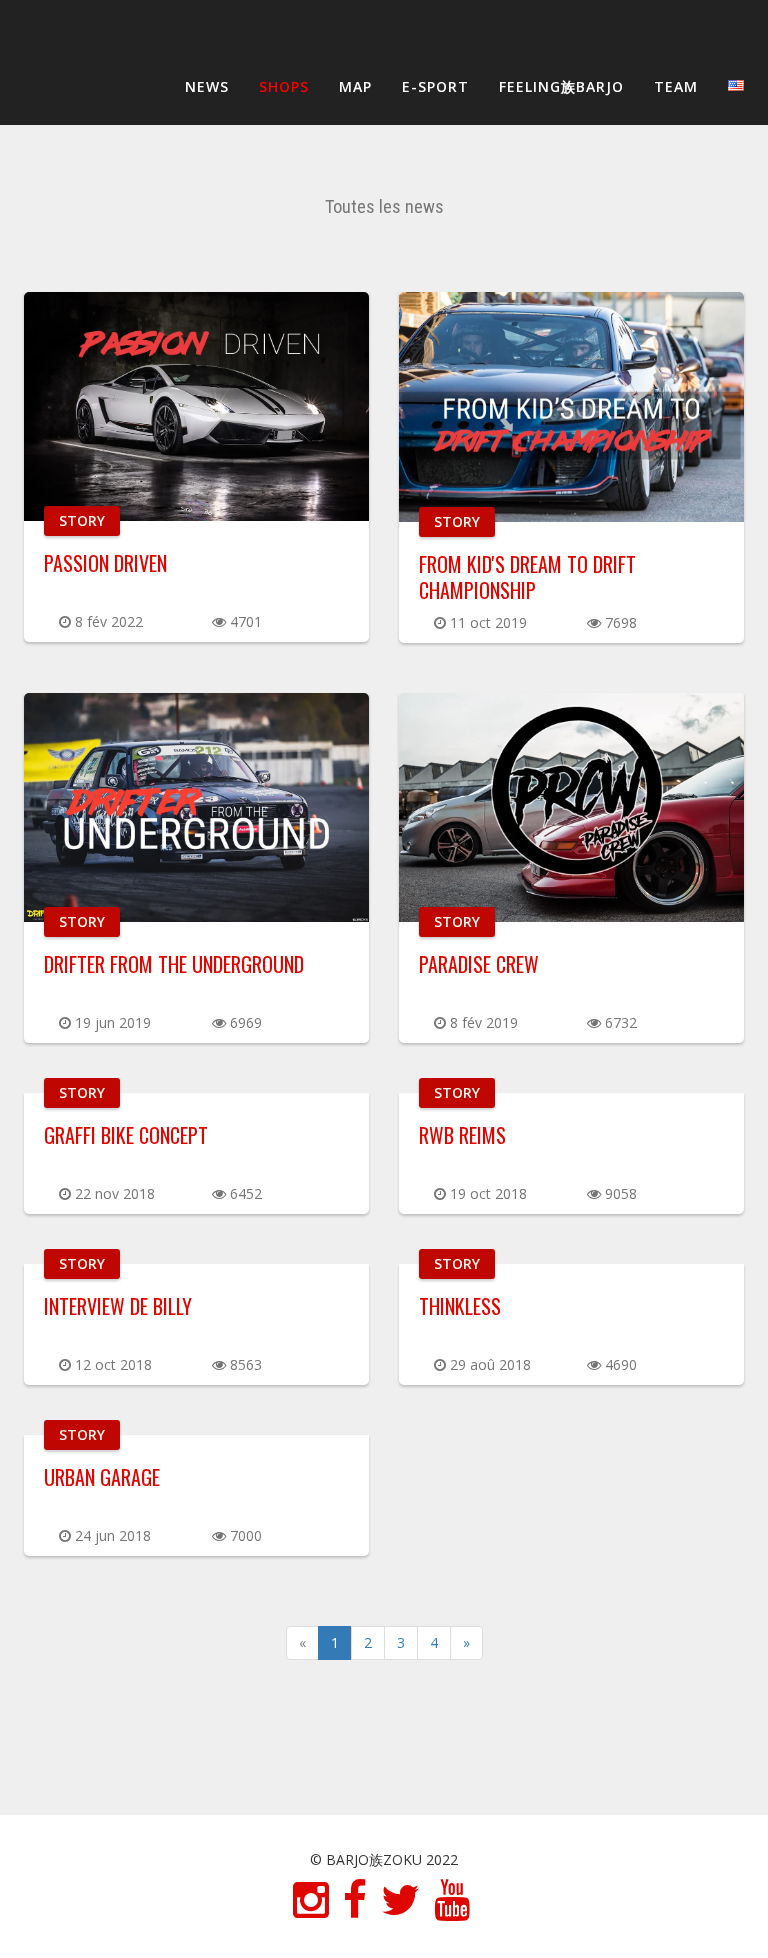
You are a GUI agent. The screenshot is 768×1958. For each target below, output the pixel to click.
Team (676, 86)
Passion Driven (105, 563)
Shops (284, 86)
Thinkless (460, 1306)
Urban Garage (102, 1477)
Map (355, 86)
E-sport (435, 86)
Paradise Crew (479, 964)
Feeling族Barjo (561, 86)
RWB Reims (462, 1135)
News (207, 86)
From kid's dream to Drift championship (527, 577)
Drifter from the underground (174, 964)
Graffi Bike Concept (126, 1135)
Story (82, 520)
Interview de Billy (118, 1306)
